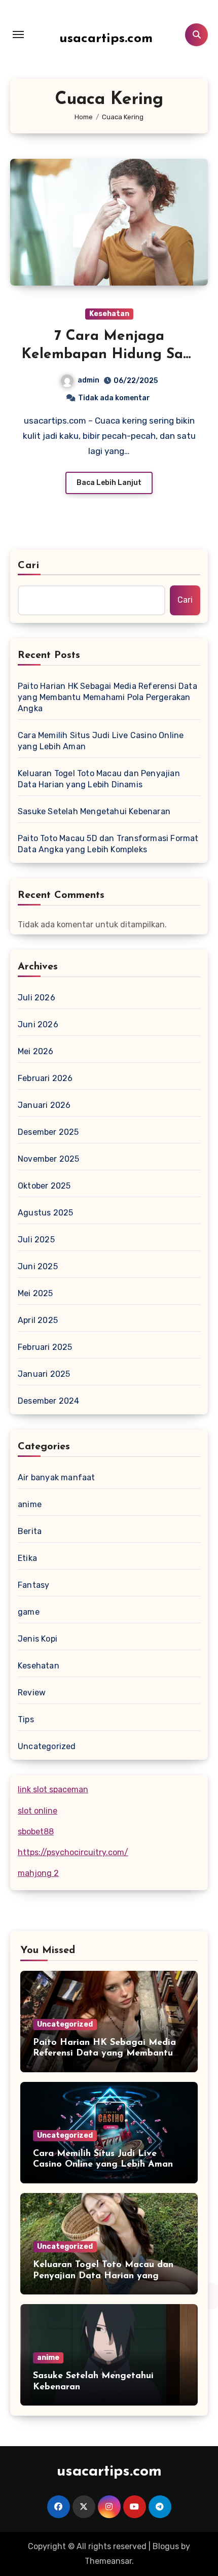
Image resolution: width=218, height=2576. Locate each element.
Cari (29, 566)
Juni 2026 (38, 1024)
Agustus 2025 (45, 1213)
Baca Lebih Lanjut (109, 483)
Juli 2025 (36, 1240)
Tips (26, 1719)
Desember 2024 (49, 1401)
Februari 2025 (45, 1347)
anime (30, 1504)
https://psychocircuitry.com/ (73, 1852)
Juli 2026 (37, 998)
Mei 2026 (36, 1051)
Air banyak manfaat (57, 1477)
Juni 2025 (38, 1266)
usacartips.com (106, 39)
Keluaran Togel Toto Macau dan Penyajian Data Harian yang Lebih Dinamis (99, 779)
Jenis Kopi (38, 1639)
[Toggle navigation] (18, 34)
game (29, 1612)
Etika (27, 1558)
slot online (38, 1811)
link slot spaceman (53, 1789)
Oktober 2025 (44, 1186)
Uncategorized (47, 1746)
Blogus (166, 2546)
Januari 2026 (44, 1105)
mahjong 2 (38, 1873)
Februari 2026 (45, 1078)
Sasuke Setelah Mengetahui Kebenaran (94, 811)
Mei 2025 (35, 1293)
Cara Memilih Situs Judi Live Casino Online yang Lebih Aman (101, 741)
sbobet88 (36, 1832)
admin (88, 380)
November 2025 (49, 1159)
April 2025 (38, 1320)
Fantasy (33, 1585)
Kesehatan (109, 314)
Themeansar (108, 2561)
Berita (30, 1531)
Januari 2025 (44, 1374)
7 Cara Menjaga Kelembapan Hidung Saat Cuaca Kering (109, 355)
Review (32, 1693)
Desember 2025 (48, 1132)
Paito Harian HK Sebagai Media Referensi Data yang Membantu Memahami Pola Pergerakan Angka (107, 697)
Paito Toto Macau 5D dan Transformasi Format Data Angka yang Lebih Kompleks (108, 844)
